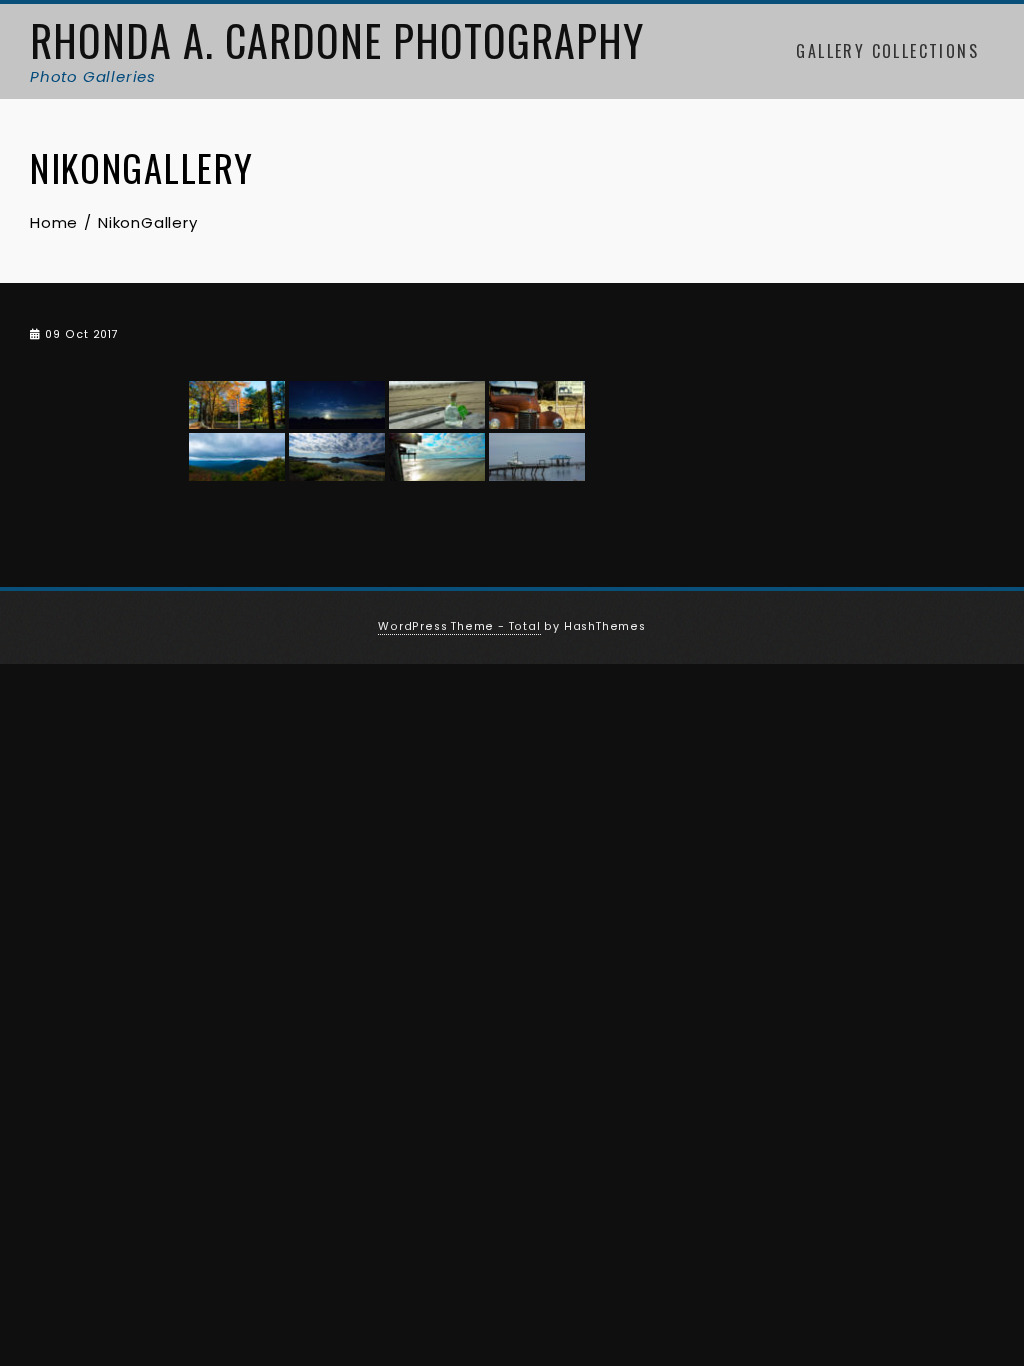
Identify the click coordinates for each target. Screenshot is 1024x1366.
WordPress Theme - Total (459, 626)
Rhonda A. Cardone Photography (337, 40)
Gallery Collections (887, 51)
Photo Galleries (93, 76)
